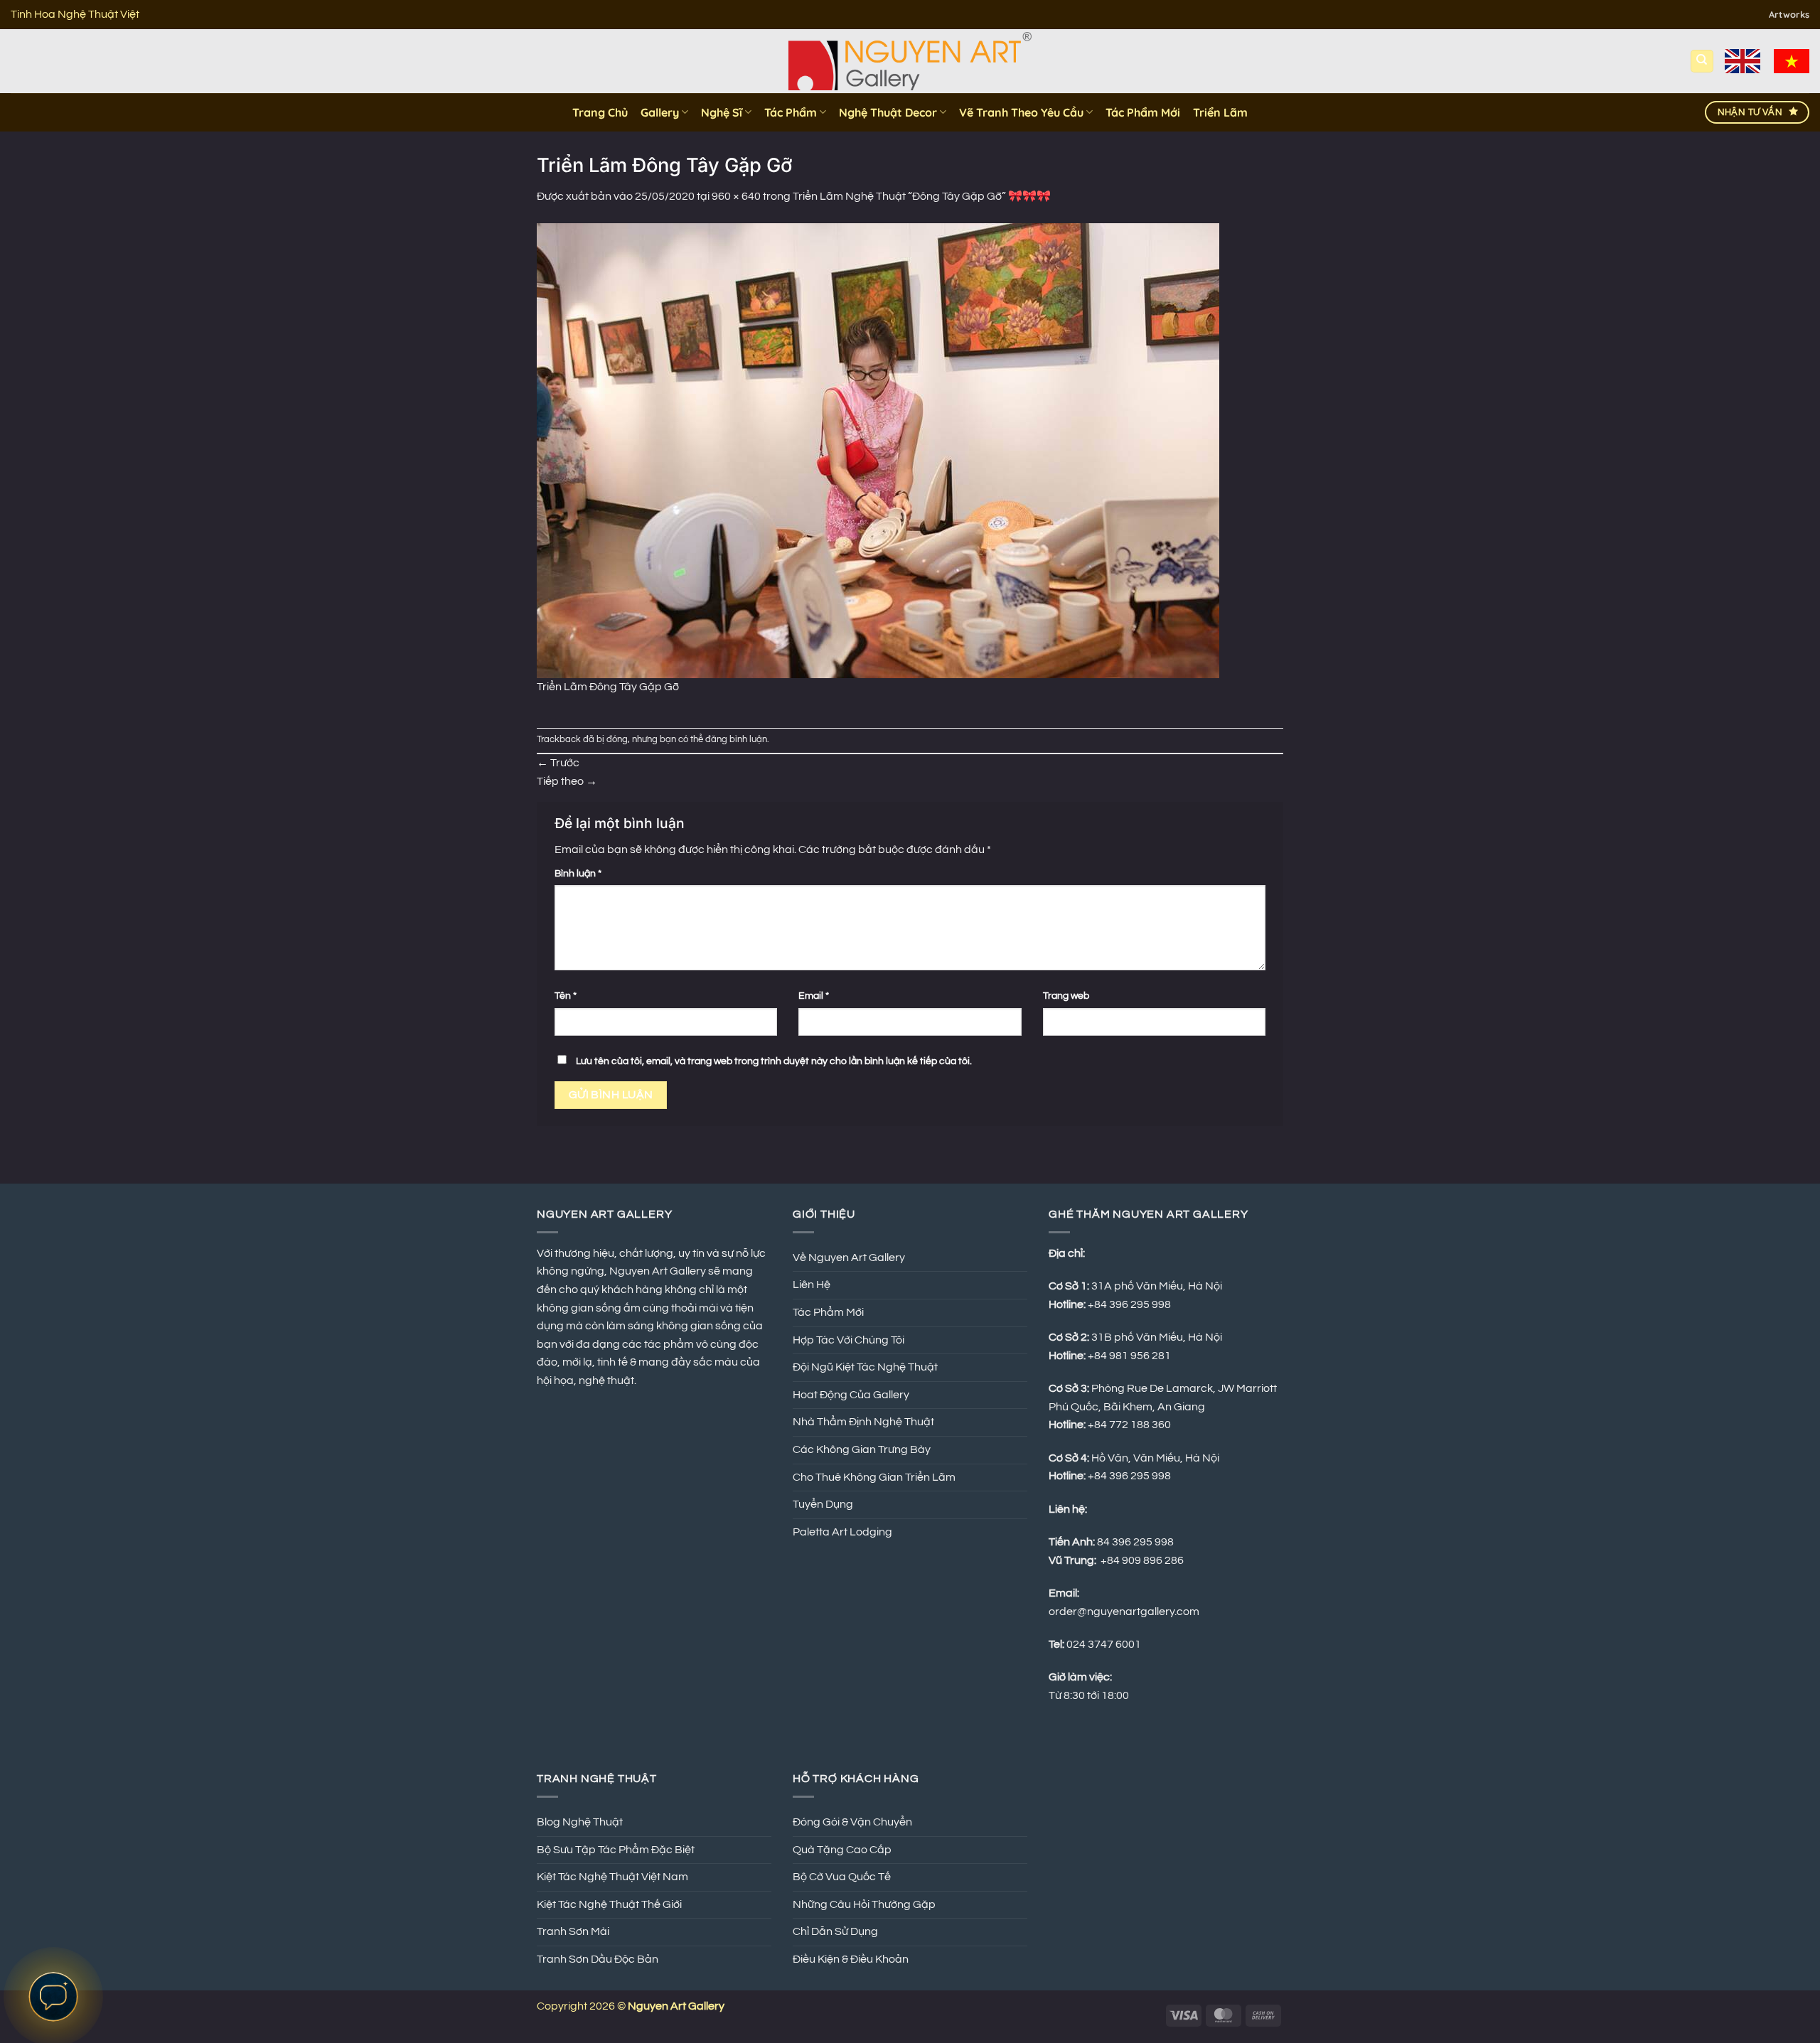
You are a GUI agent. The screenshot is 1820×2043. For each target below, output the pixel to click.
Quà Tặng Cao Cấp (842, 1850)
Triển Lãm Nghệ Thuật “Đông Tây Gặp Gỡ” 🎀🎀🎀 (922, 196)
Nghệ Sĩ (722, 112)
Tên (566, 996)
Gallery (660, 112)
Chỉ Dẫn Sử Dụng (835, 1931)
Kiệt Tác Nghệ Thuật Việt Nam (612, 1877)
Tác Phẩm (791, 112)
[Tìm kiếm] (1702, 61)
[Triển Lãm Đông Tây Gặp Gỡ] (878, 450)
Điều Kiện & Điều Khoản (851, 1959)
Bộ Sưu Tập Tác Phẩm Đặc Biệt (616, 1850)
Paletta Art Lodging (842, 1532)
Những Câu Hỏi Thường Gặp (864, 1904)
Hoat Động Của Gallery (851, 1395)
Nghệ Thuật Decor (888, 112)
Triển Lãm (1220, 112)
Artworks (1789, 14)
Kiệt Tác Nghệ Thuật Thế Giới (609, 1904)
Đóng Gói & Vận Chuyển (852, 1822)
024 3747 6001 (1104, 1644)
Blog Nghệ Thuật (580, 1822)
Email (814, 996)
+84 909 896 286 (1142, 1560)
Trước (558, 763)
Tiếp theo (567, 781)
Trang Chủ (600, 112)
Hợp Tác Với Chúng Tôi (849, 1340)
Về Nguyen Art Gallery (849, 1258)
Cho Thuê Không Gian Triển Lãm (874, 1477)
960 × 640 (736, 196)
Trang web (1066, 996)
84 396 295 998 (1135, 1542)
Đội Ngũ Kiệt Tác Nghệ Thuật (865, 1367)
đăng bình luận (736, 740)
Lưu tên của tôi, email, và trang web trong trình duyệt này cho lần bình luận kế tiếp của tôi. (774, 1061)
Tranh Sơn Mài (573, 1931)
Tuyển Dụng (823, 1504)
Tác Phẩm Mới (1143, 112)
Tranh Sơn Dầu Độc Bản (598, 1959)
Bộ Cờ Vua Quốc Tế (842, 1877)
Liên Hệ (812, 1285)
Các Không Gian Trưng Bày (862, 1449)
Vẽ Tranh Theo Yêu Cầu (1021, 112)
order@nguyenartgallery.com (1124, 1612)
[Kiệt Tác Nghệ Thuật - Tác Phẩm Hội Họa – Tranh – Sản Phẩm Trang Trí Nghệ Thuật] (910, 61)
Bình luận (578, 873)
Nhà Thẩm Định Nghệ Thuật (863, 1422)
